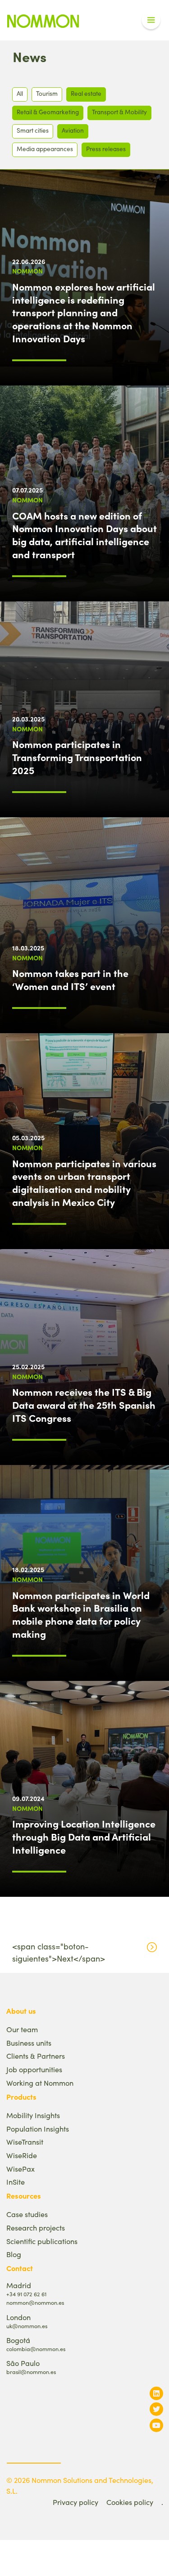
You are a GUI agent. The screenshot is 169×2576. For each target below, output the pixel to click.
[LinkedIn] (156, 2393)
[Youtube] (156, 2425)
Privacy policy (75, 2502)
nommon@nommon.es (35, 2302)
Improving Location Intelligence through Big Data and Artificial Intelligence (84, 1837)
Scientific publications (42, 2241)
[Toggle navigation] (151, 20)
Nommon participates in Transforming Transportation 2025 (77, 757)
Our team (22, 2029)
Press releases (106, 149)
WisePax (21, 2169)
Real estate (86, 93)
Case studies (27, 2214)
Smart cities (33, 130)
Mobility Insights (33, 2115)
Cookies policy (130, 2502)
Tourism (47, 93)
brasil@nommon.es (31, 2372)
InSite (16, 2182)
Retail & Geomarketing (48, 112)
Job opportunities (34, 2069)
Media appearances (45, 149)
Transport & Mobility (119, 112)
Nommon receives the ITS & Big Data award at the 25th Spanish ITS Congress (84, 1405)
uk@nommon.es (27, 2326)
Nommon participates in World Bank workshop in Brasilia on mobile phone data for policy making (81, 1614)
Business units (29, 2043)
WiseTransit (25, 2142)
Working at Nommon (40, 2083)
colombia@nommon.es (36, 2349)
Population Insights (38, 2129)
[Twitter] (156, 2409)
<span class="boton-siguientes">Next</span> (59, 1952)
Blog (14, 2254)
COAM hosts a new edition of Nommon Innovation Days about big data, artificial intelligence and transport (84, 535)
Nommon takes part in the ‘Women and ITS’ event (70, 979)
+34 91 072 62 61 (26, 2294)
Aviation (73, 130)
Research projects (36, 2228)
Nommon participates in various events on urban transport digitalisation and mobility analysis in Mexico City (84, 1183)
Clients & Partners (36, 2056)
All (20, 93)
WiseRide (22, 2155)
